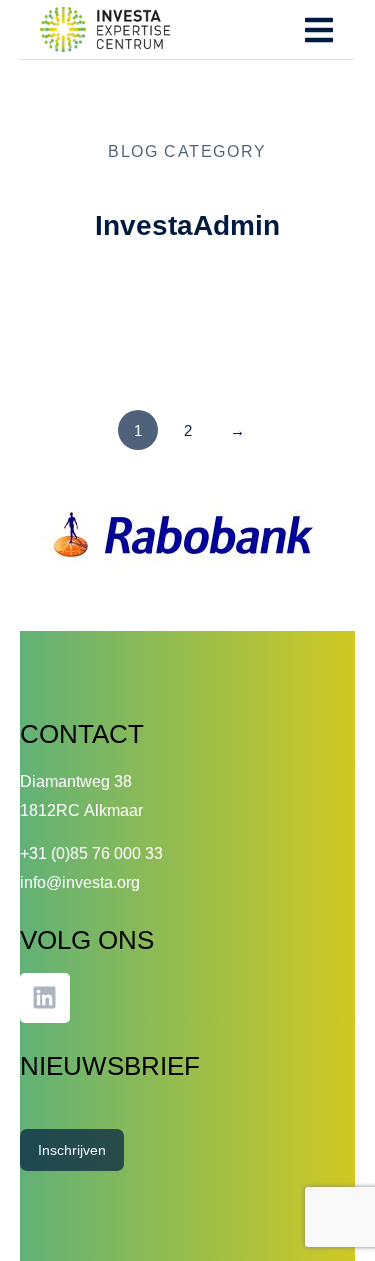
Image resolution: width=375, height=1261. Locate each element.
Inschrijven (72, 1150)
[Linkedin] (45, 998)
